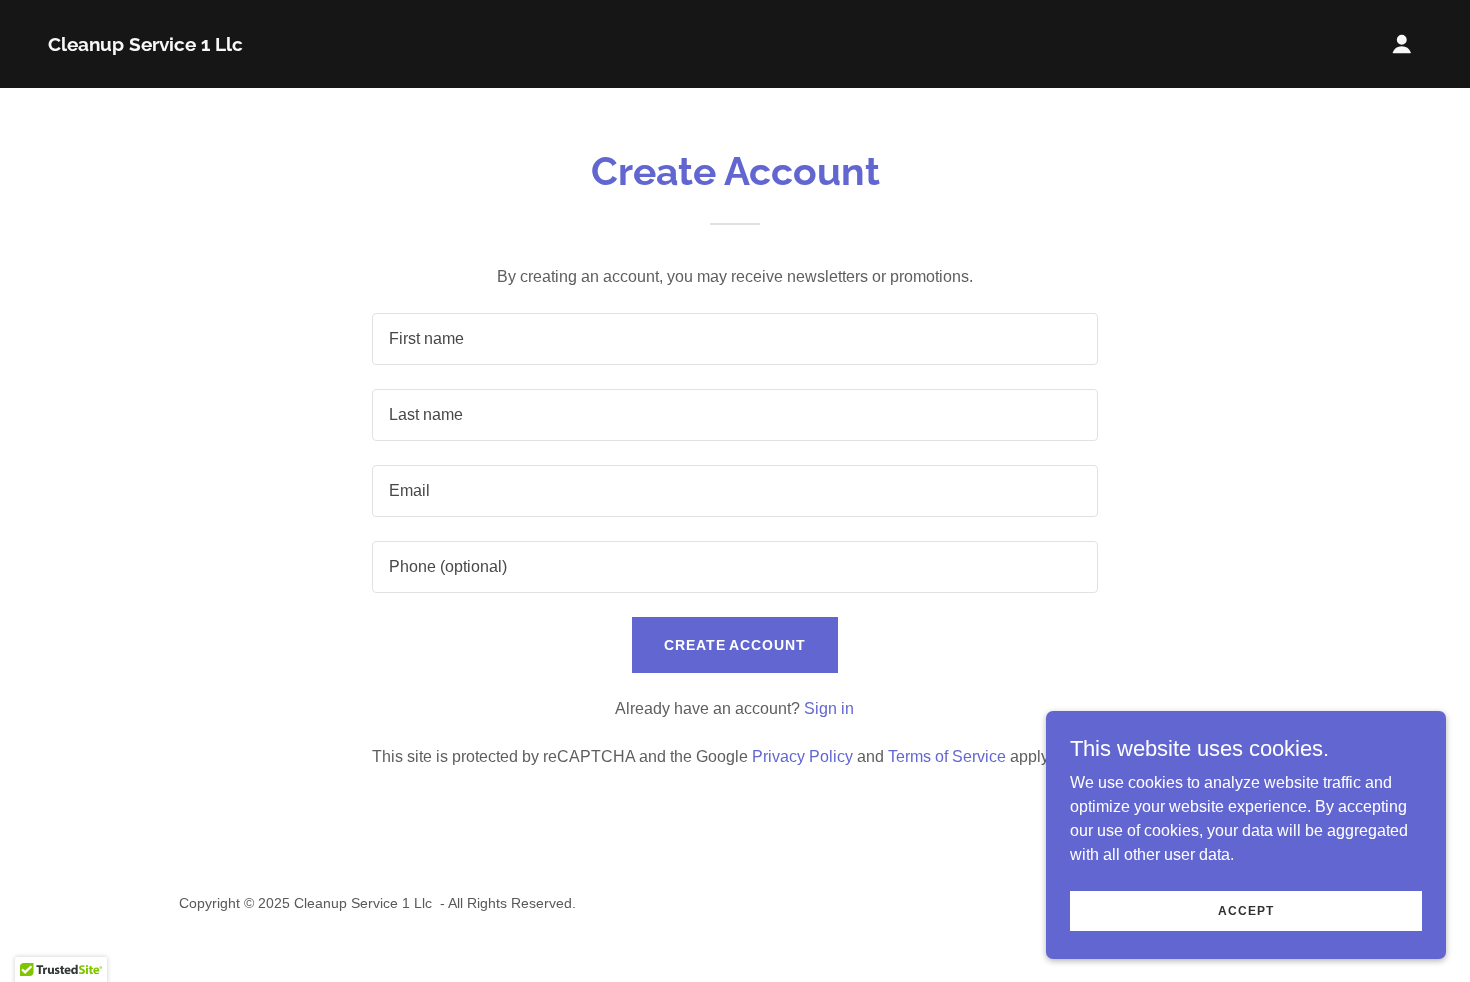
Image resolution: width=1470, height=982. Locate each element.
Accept (1245, 910)
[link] (145, 45)
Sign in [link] (829, 708)
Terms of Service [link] (947, 756)
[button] (1402, 44)
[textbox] (734, 339)
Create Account (735, 645)
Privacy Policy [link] (802, 756)
